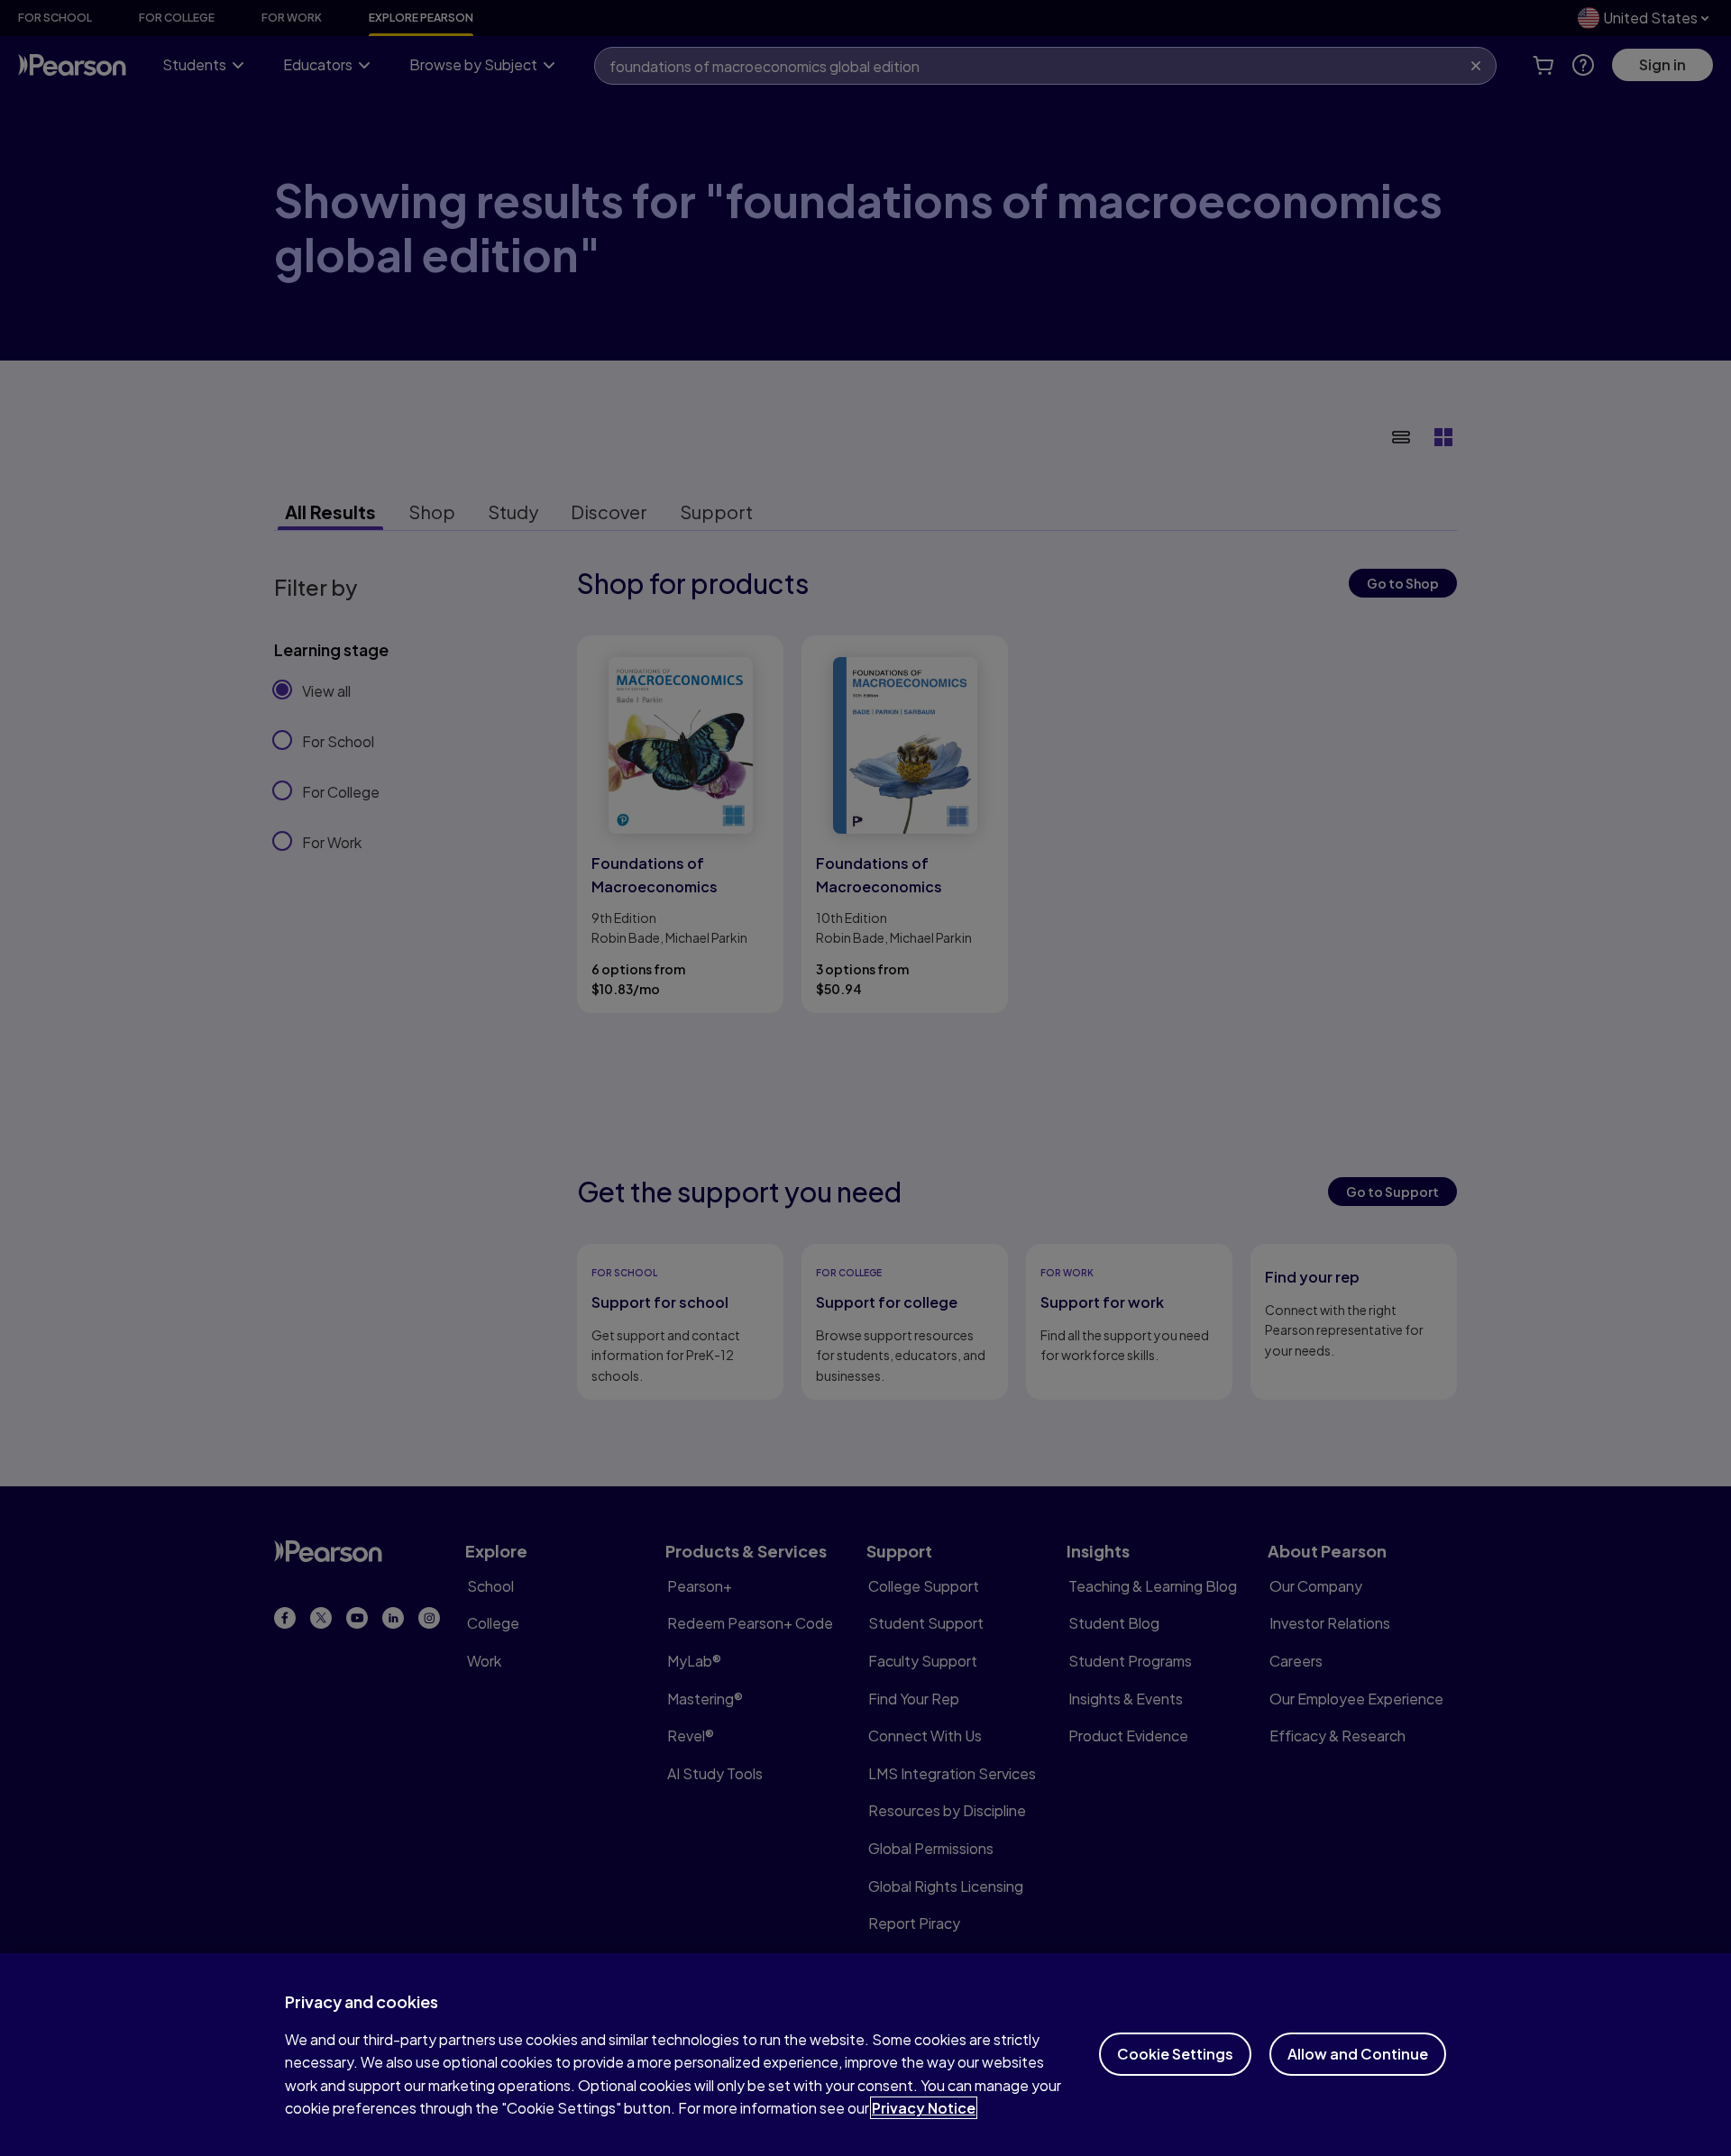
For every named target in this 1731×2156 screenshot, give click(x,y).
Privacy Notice (924, 2108)
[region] (865, 2055)
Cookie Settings (1175, 2054)
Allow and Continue (1358, 2054)
